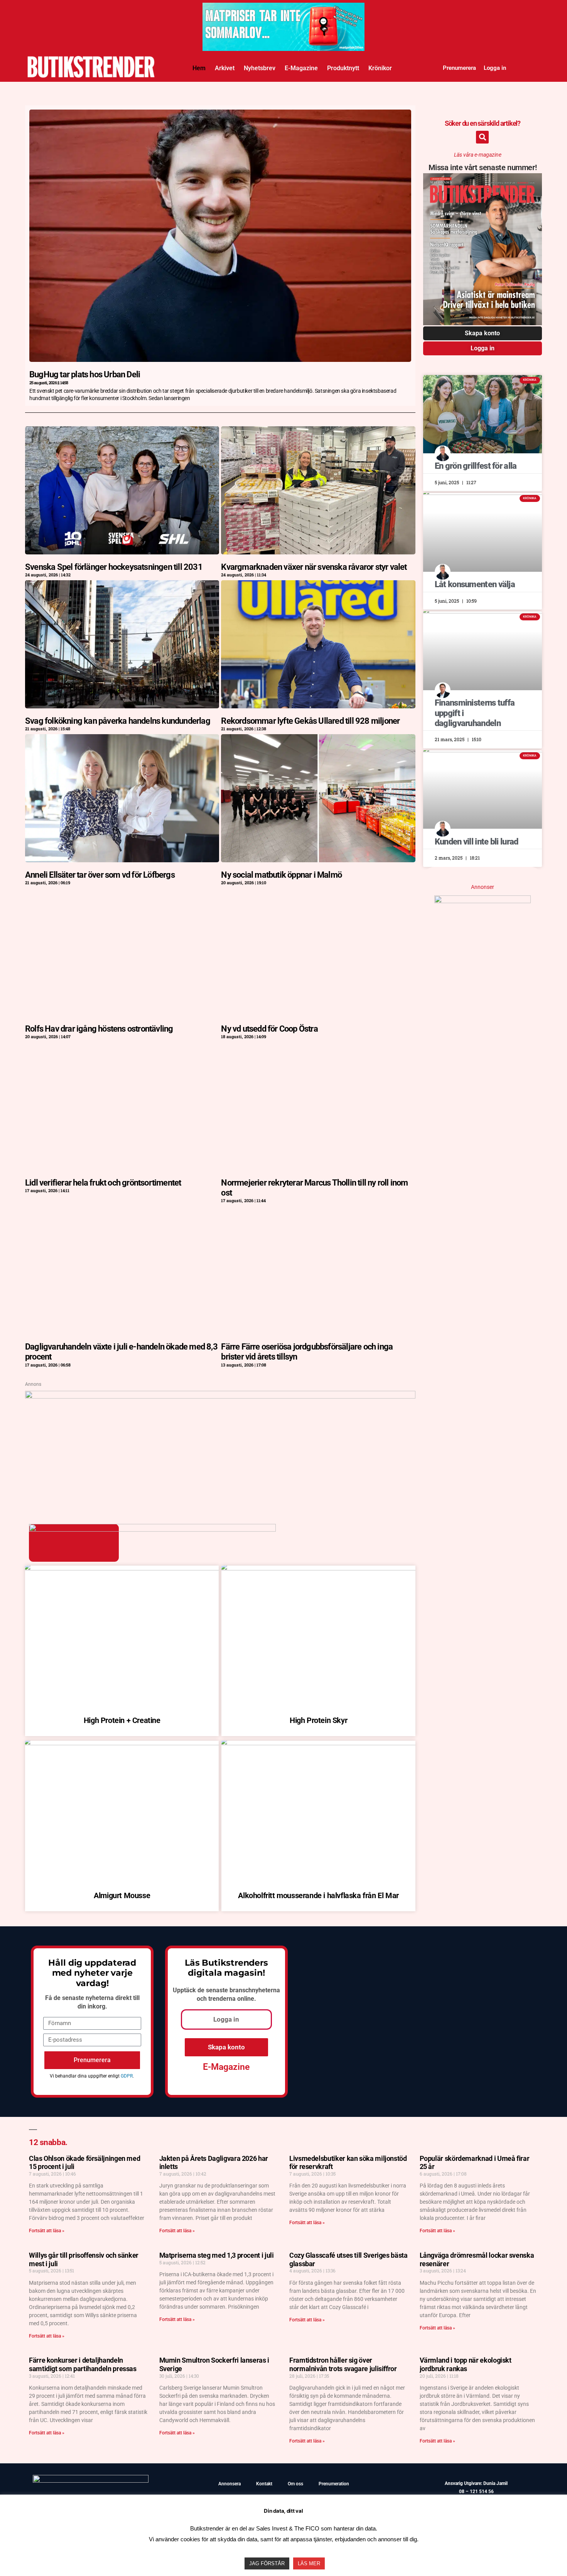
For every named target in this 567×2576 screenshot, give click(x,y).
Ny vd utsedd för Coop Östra (269, 1029)
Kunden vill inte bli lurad (477, 842)
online (246, 1999)
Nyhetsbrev (260, 68)
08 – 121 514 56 (476, 2492)
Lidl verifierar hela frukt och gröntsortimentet (103, 1183)
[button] (482, 137)
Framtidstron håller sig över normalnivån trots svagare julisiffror (343, 2364)
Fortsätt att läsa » (47, 2231)
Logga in (495, 68)
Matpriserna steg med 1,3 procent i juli (217, 2255)
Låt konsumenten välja (475, 584)
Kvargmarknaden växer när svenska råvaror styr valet (314, 567)
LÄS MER (309, 2563)
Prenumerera (459, 68)
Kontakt (264, 2484)
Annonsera (229, 2484)
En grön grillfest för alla (476, 466)
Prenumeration (334, 2484)
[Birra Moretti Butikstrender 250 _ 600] (483, 900)
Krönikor (380, 68)
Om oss (295, 2484)
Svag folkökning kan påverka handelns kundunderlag (118, 721)
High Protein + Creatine (122, 1720)
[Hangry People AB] (220, 1396)
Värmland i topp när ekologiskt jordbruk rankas (466, 2364)
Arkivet (225, 68)
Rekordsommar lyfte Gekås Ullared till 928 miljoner (310, 721)
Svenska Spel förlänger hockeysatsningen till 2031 (114, 567)
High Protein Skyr (318, 1720)
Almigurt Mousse (122, 1895)
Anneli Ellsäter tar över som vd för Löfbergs (100, 875)
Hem (199, 68)
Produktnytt (343, 68)
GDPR (127, 2076)
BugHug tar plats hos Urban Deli (85, 374)
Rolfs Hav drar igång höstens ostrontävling (99, 1029)
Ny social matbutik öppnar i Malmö (281, 875)
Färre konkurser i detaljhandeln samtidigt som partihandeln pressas (83, 2364)
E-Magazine (301, 68)
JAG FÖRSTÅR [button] (267, 2563)
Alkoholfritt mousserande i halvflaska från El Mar (318, 1895)
